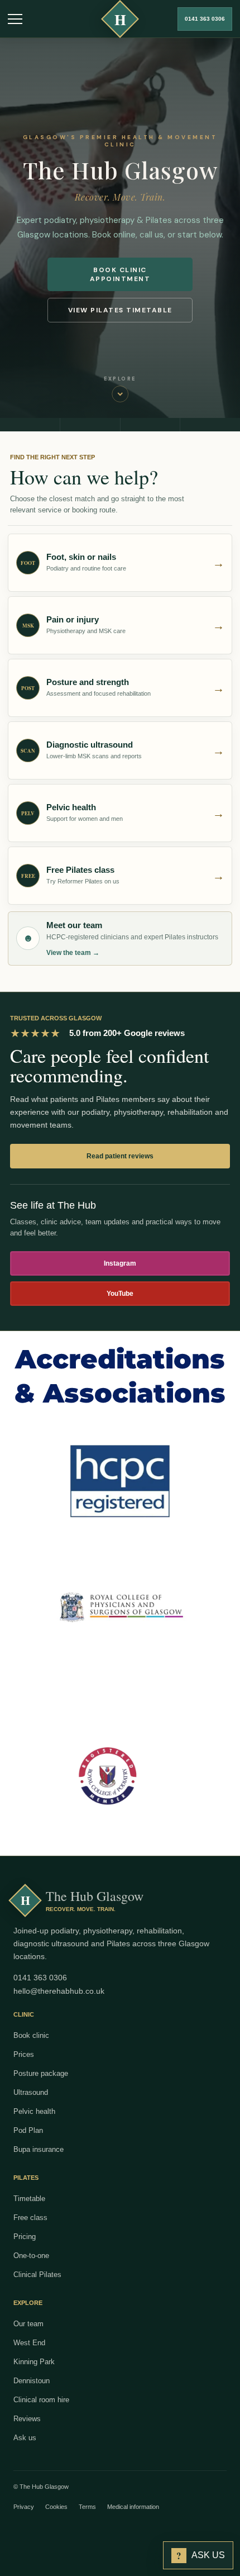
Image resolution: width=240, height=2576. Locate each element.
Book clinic (31, 2035)
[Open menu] (15, 19)
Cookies (56, 2507)
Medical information (133, 2507)
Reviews (27, 2419)
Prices (24, 2054)
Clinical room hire (41, 2400)
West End (29, 2343)
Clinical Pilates (37, 2275)
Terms (87, 2507)
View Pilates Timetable (120, 310)
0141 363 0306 (205, 19)
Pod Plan (28, 2130)
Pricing (25, 2237)
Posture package (41, 2073)
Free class (30, 2218)
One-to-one (31, 2256)
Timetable (29, 2199)
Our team (28, 2324)
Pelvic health (34, 2111)
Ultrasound (31, 2092)
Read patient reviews (120, 1156)
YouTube (120, 1294)
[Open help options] (25, 2437)
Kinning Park (34, 2362)
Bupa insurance (39, 2149)
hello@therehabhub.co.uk (59, 1991)
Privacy (24, 2507)
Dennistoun (32, 2381)
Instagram (120, 1263)
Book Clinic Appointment (120, 274)
